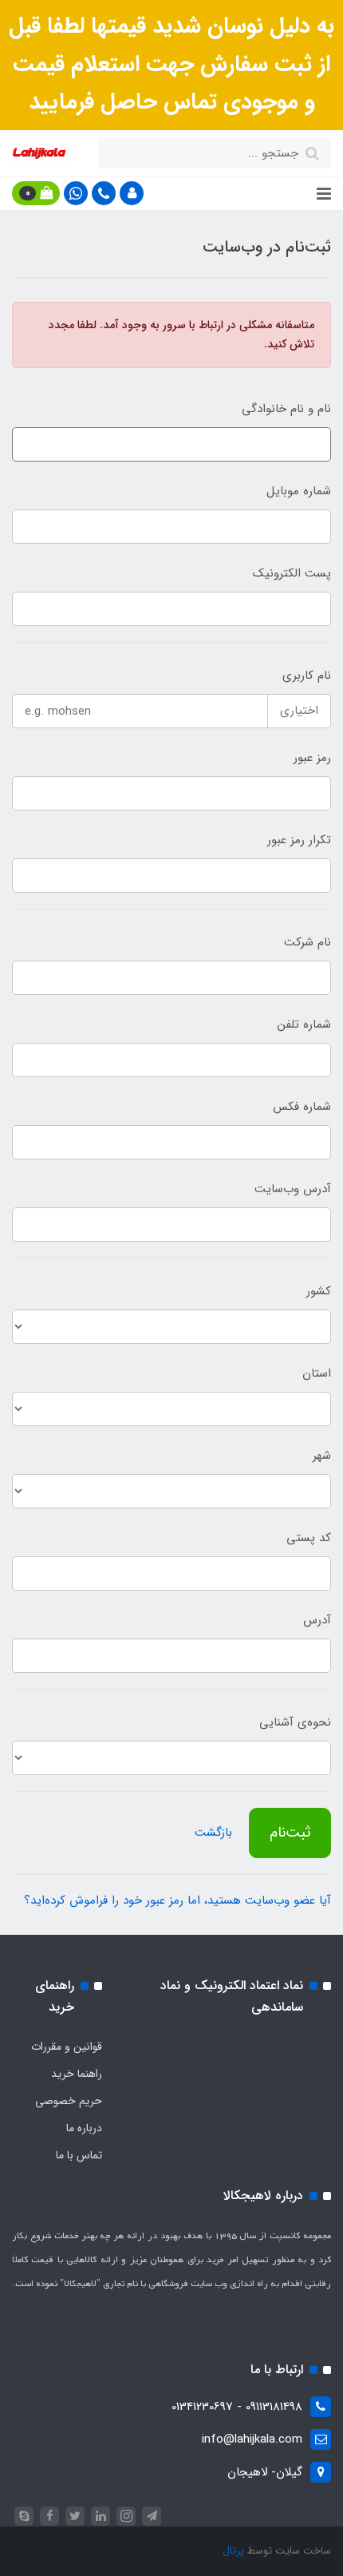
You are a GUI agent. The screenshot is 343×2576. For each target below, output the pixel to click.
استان (317, 1373)
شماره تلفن (304, 1024)
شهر (322, 1456)
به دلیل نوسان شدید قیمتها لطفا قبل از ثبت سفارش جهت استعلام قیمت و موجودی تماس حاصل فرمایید (171, 64)
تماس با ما (79, 2155)
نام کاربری (307, 676)
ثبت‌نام (290, 1833)
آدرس (317, 1620)
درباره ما (84, 2128)
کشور (319, 1291)
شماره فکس (302, 1107)
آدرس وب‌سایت (293, 1189)
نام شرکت (308, 942)
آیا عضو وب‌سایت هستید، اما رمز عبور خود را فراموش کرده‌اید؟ (177, 1900)
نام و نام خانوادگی (286, 409)
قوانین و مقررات (67, 2047)
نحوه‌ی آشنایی (295, 1722)
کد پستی (309, 1538)
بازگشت (213, 1833)
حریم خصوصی (69, 2101)
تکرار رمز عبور (299, 840)
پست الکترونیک (292, 573)
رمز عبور (312, 758)
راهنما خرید (77, 2074)
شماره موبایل (299, 491)
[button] (132, 193)
